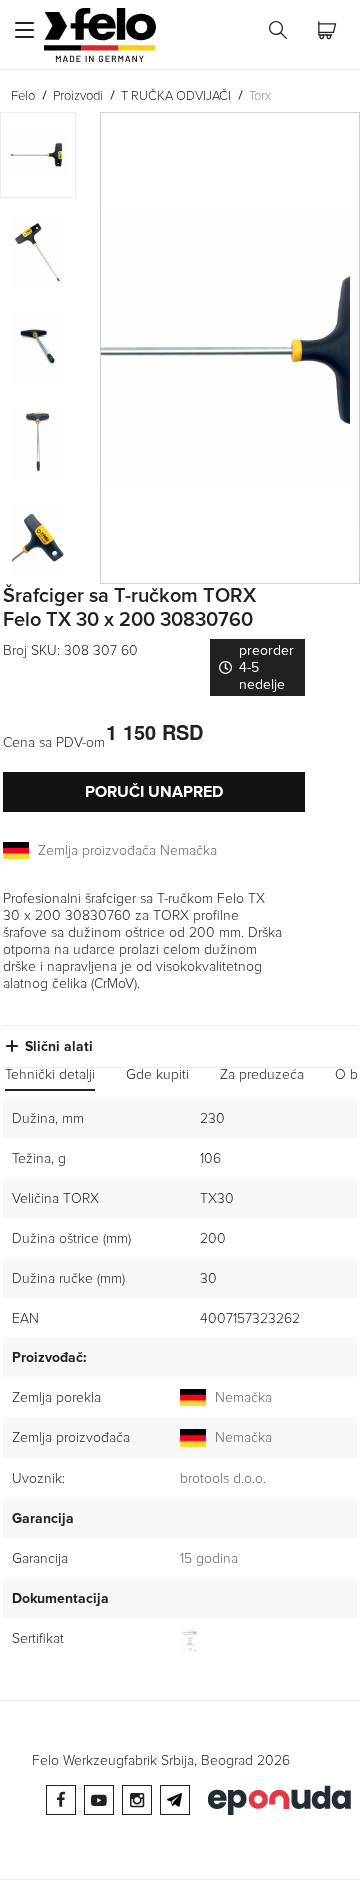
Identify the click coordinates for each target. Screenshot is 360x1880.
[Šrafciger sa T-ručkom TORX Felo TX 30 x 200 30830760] (230, 348)
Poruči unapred (154, 792)
